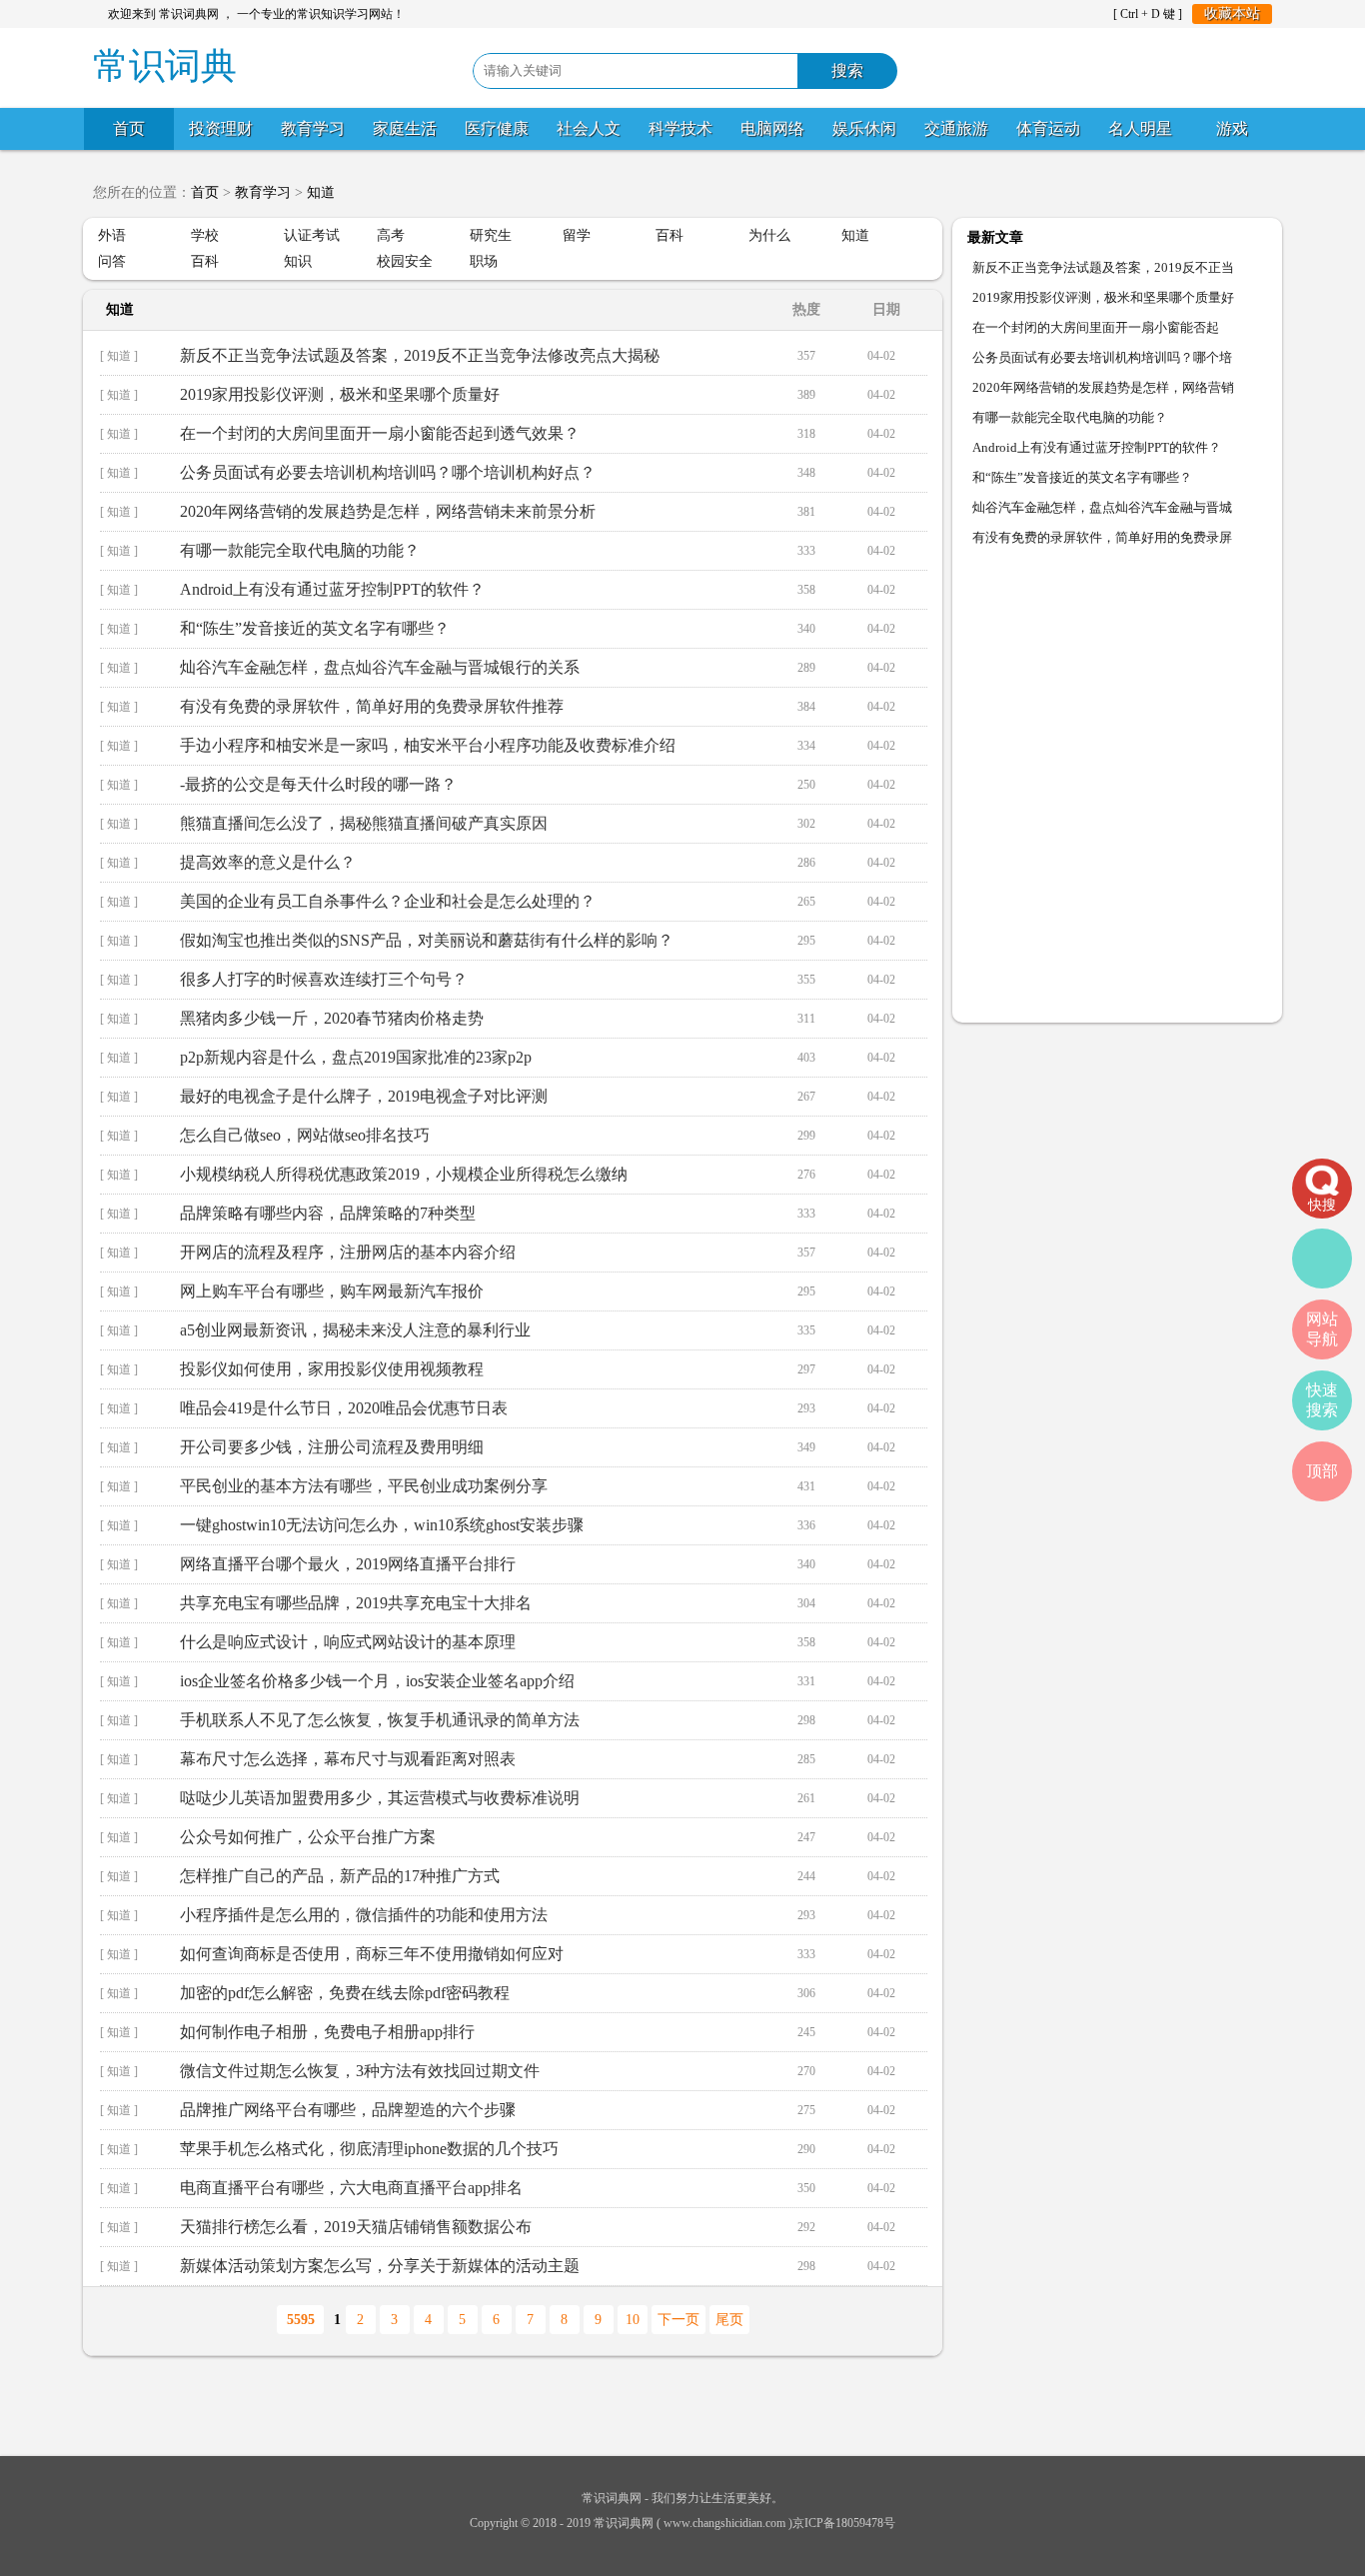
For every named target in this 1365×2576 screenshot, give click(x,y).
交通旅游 (956, 128)
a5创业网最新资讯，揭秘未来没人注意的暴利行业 (355, 1330)
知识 (298, 261)
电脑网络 (772, 128)
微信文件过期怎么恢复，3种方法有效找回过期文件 (360, 2071)
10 (633, 2320)
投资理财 (221, 128)
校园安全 (405, 261)
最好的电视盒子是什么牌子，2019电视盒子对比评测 (364, 1096)
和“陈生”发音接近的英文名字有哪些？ (315, 628)
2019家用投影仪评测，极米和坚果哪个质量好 (340, 394)
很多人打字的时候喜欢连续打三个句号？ (324, 979)
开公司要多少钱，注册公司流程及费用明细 (332, 1447)
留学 (577, 235)
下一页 (679, 2320)
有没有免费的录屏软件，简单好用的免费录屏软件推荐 (372, 706)
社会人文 (589, 128)
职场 (484, 261)
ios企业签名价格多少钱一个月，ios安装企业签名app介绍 (377, 1681)
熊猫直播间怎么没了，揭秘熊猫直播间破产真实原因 (364, 823)
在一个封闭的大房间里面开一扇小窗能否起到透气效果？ (380, 433)
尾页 (729, 2320)
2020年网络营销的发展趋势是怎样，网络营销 (1103, 387)
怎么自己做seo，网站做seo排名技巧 (305, 1135)
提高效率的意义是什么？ (268, 862)
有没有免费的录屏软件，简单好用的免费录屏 (1102, 537)
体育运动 (1048, 128)
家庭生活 (405, 128)
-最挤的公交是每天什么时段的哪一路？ (318, 784)
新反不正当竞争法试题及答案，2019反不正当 (1103, 267)
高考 (391, 235)
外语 (112, 235)
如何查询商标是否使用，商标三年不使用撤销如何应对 (372, 1954)
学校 (205, 235)
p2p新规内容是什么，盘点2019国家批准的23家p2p (356, 1057)
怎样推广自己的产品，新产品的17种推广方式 (340, 1876)
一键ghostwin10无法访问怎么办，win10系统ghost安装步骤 (382, 1525)
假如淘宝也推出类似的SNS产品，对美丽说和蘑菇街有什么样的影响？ (427, 940)
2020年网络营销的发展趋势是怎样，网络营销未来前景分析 (388, 511)
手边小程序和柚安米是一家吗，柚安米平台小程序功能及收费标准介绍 (428, 745)
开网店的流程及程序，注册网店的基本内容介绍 (348, 1252)
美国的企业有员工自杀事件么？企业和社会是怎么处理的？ (388, 901)
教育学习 (313, 128)
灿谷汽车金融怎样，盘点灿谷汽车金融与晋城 (1102, 507)
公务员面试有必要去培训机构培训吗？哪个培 (1102, 357)
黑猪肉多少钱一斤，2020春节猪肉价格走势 (332, 1018)
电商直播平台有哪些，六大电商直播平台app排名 (351, 2188)
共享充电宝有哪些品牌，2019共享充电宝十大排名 (356, 1603)
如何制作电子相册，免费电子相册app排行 (327, 2032)
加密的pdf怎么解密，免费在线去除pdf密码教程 (345, 1993)
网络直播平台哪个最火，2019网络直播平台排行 (348, 1564)
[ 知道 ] (119, 356)
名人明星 (1140, 128)
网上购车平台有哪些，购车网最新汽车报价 (332, 1291)
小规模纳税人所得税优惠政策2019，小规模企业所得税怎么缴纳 (404, 1174)
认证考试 (312, 235)
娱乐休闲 (864, 128)
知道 (321, 192)
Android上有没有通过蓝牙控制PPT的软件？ (332, 589)
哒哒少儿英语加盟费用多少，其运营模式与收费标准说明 (380, 1798)
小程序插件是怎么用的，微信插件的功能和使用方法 (364, 1915)
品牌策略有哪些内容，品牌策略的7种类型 (328, 1213)
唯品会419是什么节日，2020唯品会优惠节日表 (344, 1408)
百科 (670, 235)
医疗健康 (497, 128)
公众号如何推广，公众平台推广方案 (308, 1837)
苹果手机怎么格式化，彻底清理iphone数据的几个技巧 (369, 2149)
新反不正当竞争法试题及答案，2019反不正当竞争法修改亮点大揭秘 (420, 355)
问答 (112, 261)
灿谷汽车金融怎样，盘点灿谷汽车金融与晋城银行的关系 (380, 667)
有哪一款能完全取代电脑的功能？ (300, 550)
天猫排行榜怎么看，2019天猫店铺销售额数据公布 (356, 2227)
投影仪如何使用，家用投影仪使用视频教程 (332, 1369)
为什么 (769, 235)
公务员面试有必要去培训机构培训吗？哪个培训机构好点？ (388, 472)
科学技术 (681, 128)
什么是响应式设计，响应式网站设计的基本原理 (348, 1642)
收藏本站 (1232, 13)
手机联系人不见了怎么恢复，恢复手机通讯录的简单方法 (380, 1720)
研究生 (491, 235)
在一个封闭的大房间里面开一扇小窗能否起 (1096, 327)
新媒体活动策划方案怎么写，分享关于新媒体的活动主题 (380, 2266)
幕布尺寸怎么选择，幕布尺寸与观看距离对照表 (348, 1759)
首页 (129, 128)
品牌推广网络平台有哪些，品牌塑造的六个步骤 (348, 2110)
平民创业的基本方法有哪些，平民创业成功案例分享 (364, 1486)
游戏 (1232, 128)
